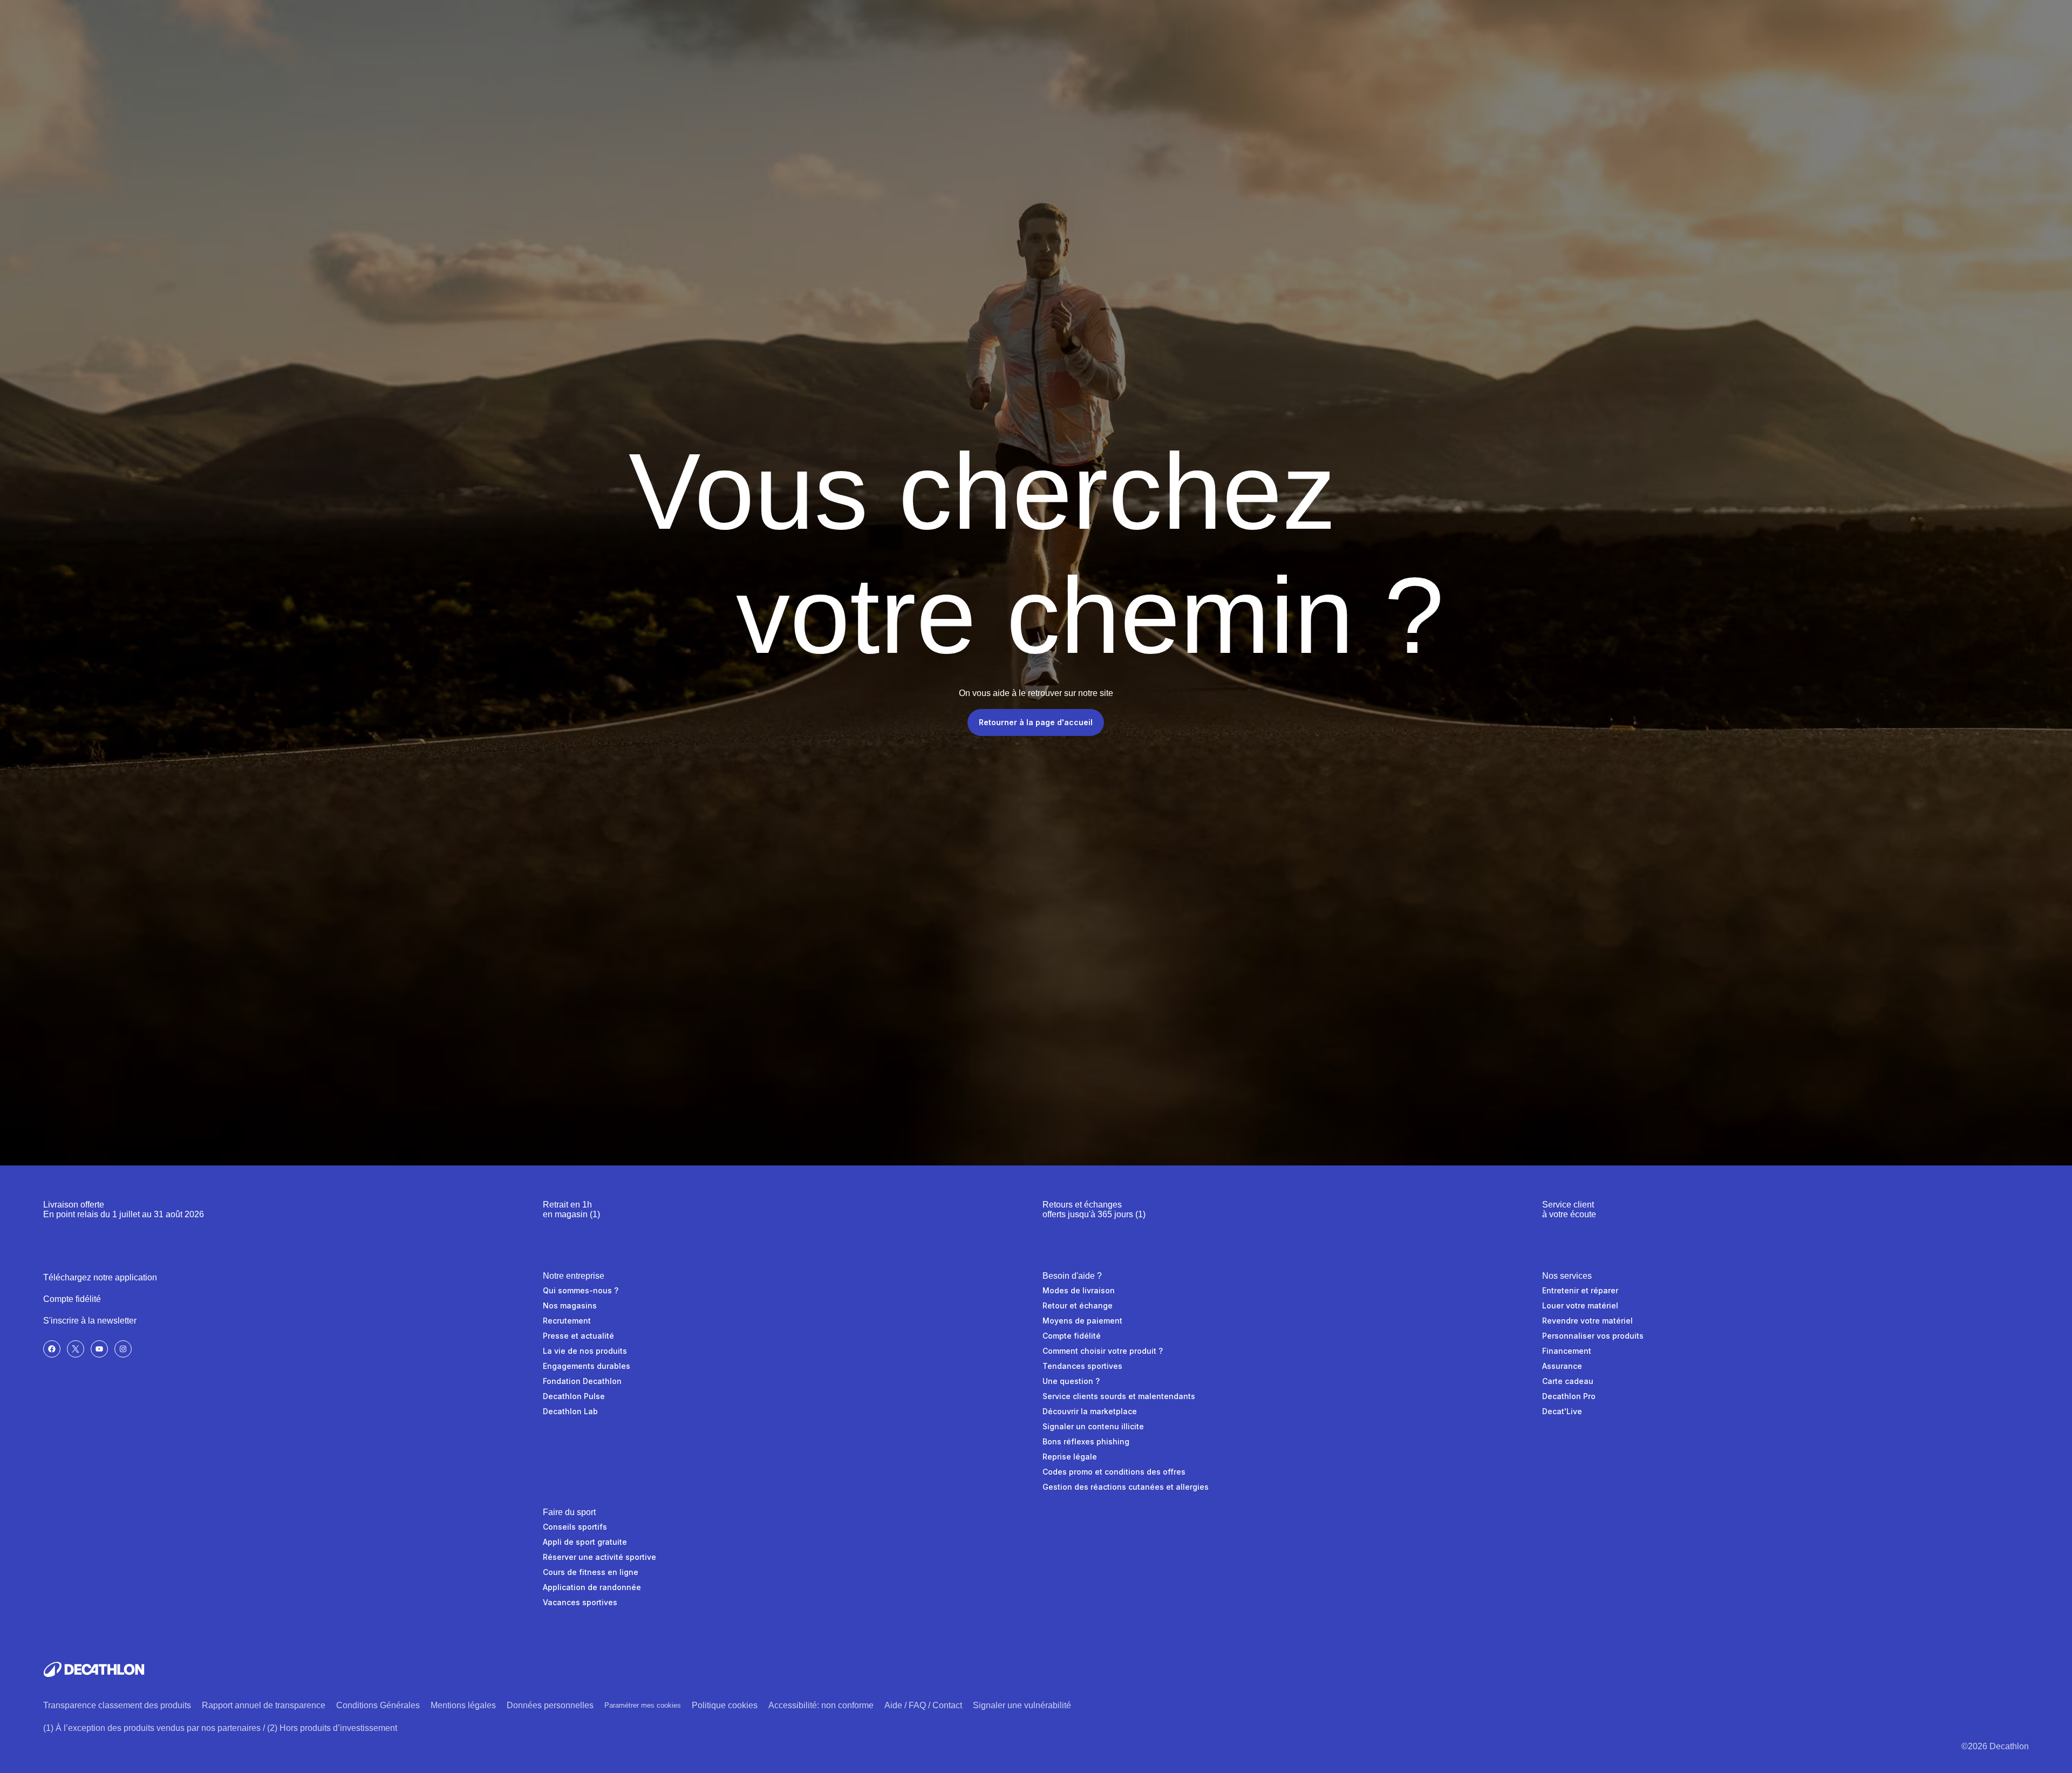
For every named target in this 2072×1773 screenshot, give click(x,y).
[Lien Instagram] (123, 1349)
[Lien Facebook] (52, 1349)
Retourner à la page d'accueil (1036, 722)
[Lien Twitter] (76, 1349)
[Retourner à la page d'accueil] (94, 1669)
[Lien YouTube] (99, 1349)
